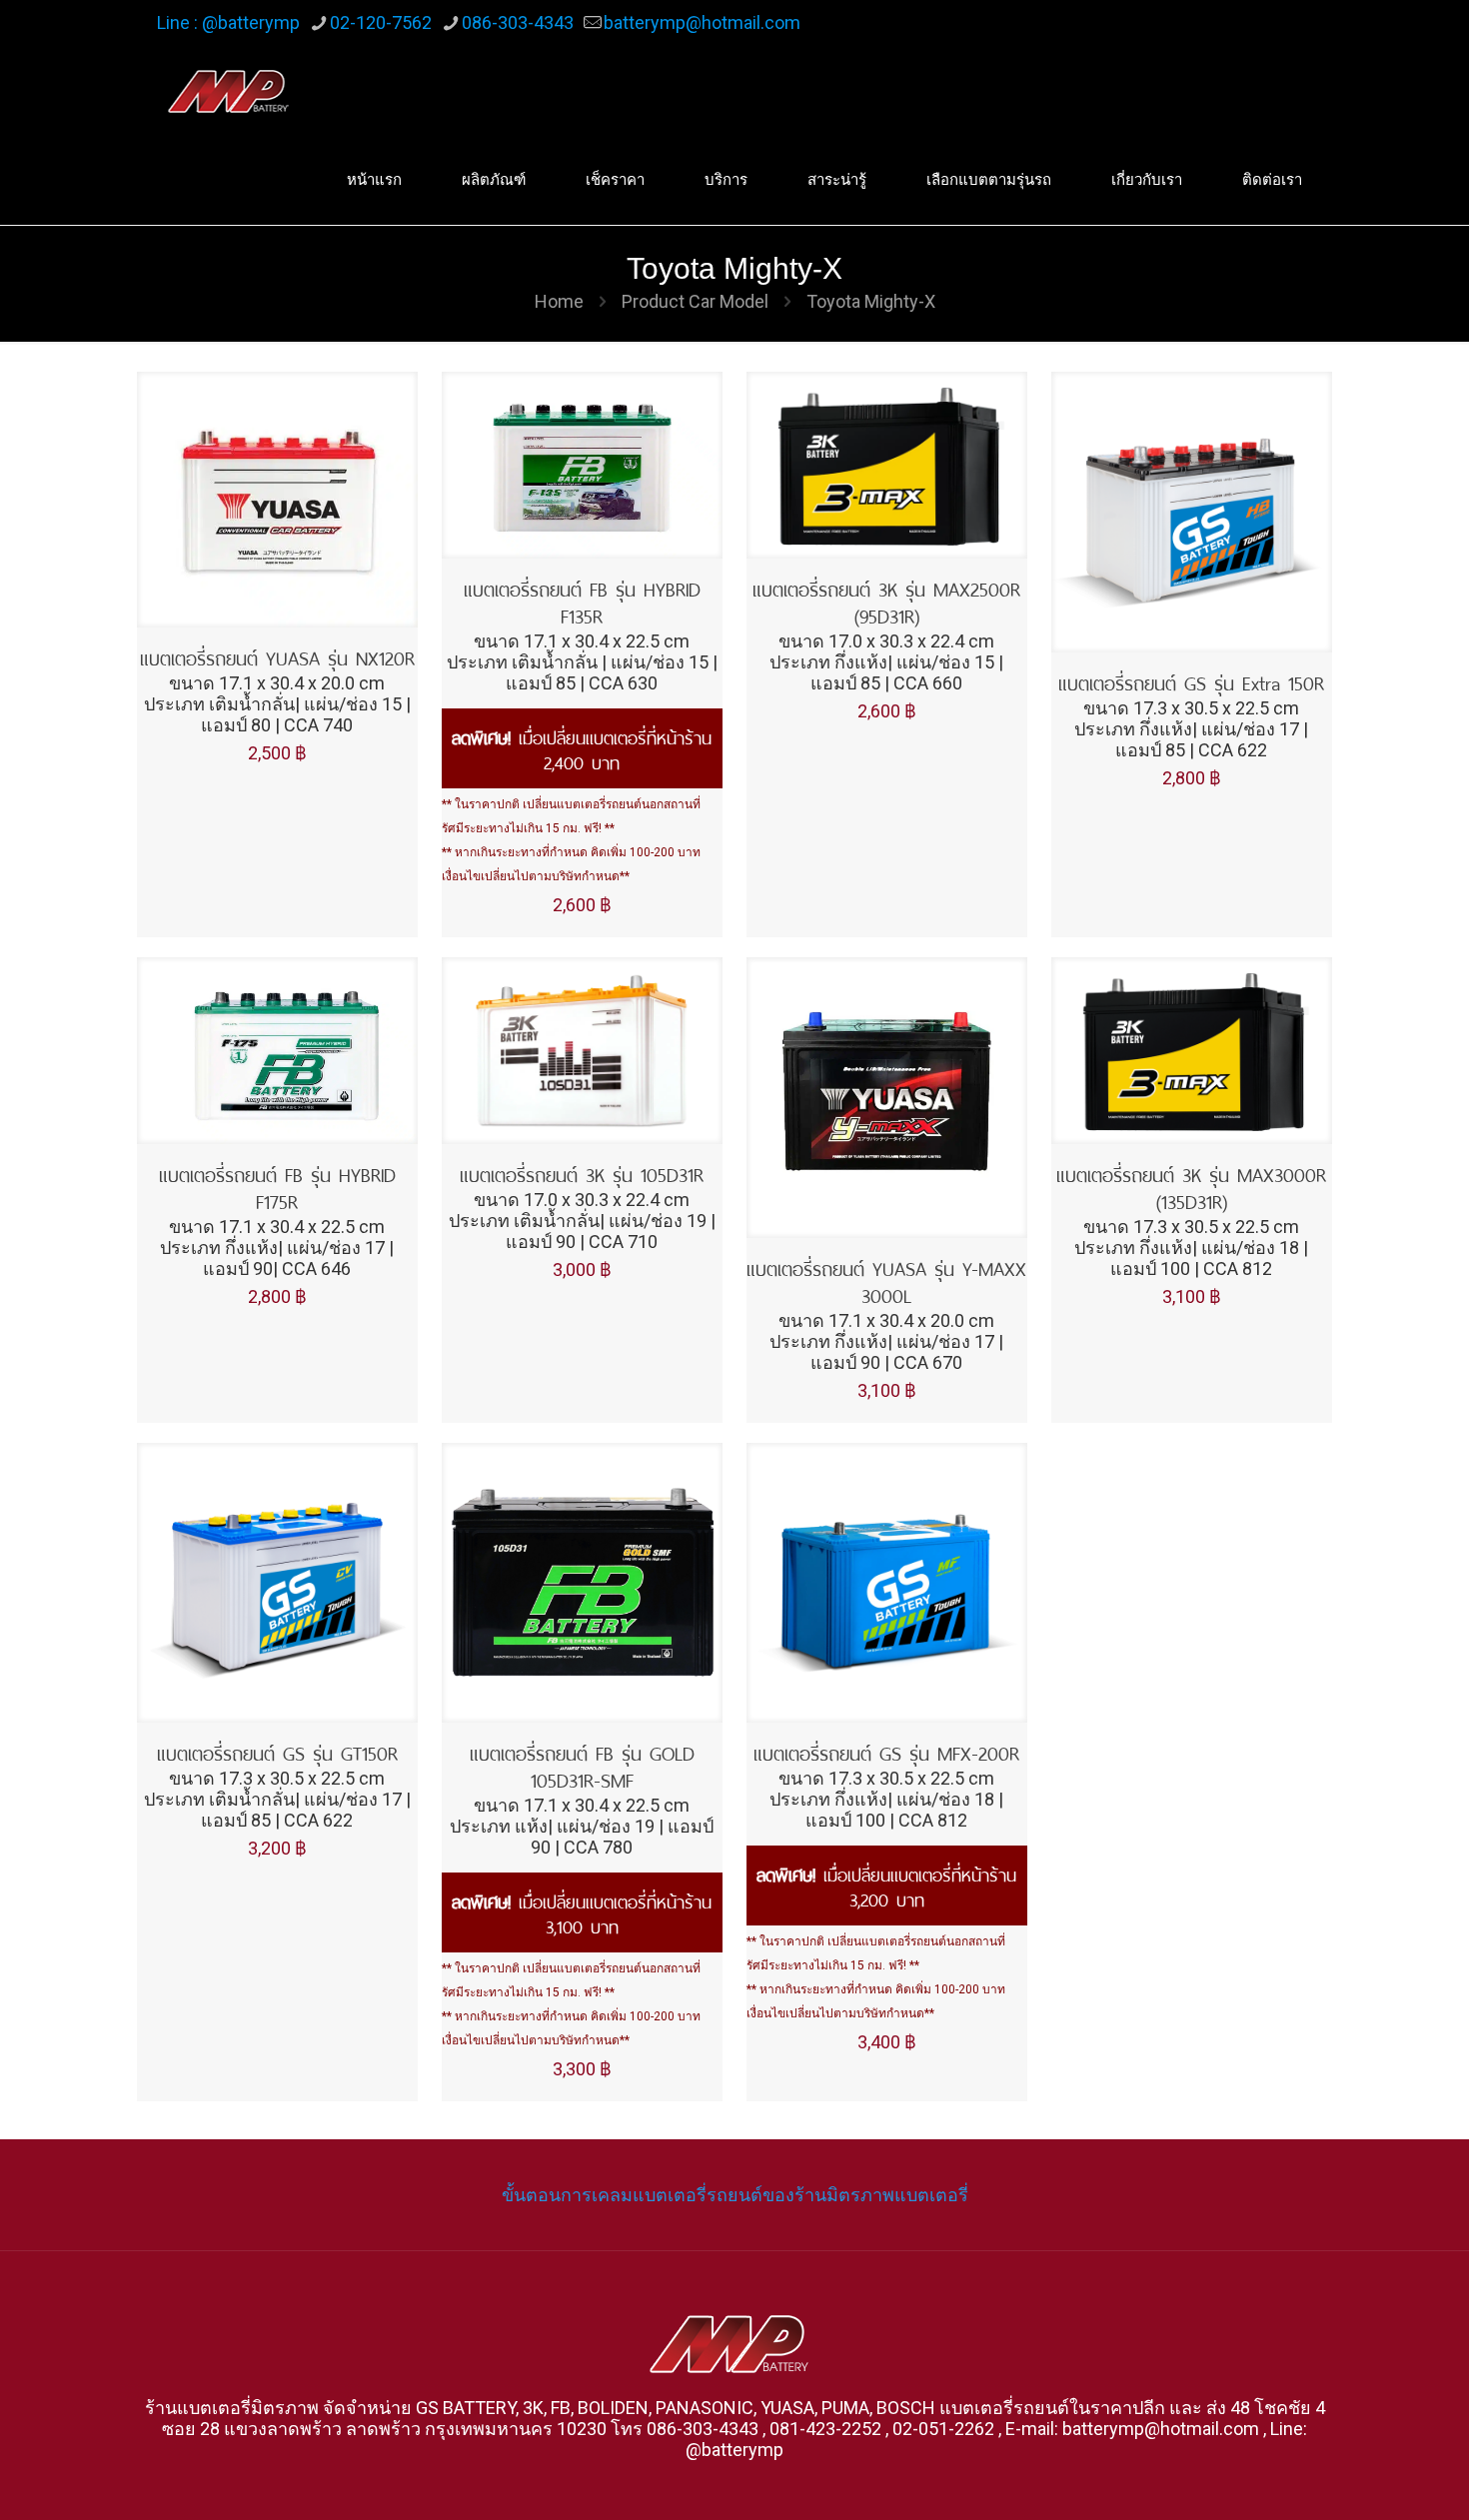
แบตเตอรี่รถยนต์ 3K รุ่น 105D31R (582, 1173)
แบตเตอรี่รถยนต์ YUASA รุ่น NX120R (277, 656)
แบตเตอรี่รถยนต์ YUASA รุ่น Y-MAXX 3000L (886, 1280)
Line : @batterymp (228, 22)
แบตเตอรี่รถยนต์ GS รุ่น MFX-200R (886, 1751)
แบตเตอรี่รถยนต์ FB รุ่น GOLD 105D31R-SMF (582, 1765)
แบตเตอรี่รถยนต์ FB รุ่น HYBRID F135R (582, 601)
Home (559, 301)
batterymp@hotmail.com (702, 22)
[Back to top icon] (1373, 2479)
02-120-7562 (381, 22)
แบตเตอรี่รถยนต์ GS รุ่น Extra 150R (1191, 681)
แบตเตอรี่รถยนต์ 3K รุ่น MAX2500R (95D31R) (886, 601)
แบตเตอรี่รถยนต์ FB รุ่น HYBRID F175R (277, 1186)
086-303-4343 (518, 22)
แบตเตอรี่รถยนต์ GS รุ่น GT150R (277, 1751)
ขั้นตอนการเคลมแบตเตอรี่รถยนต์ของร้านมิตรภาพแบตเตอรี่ (735, 2195)
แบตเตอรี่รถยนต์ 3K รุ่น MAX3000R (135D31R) (1191, 1186)
